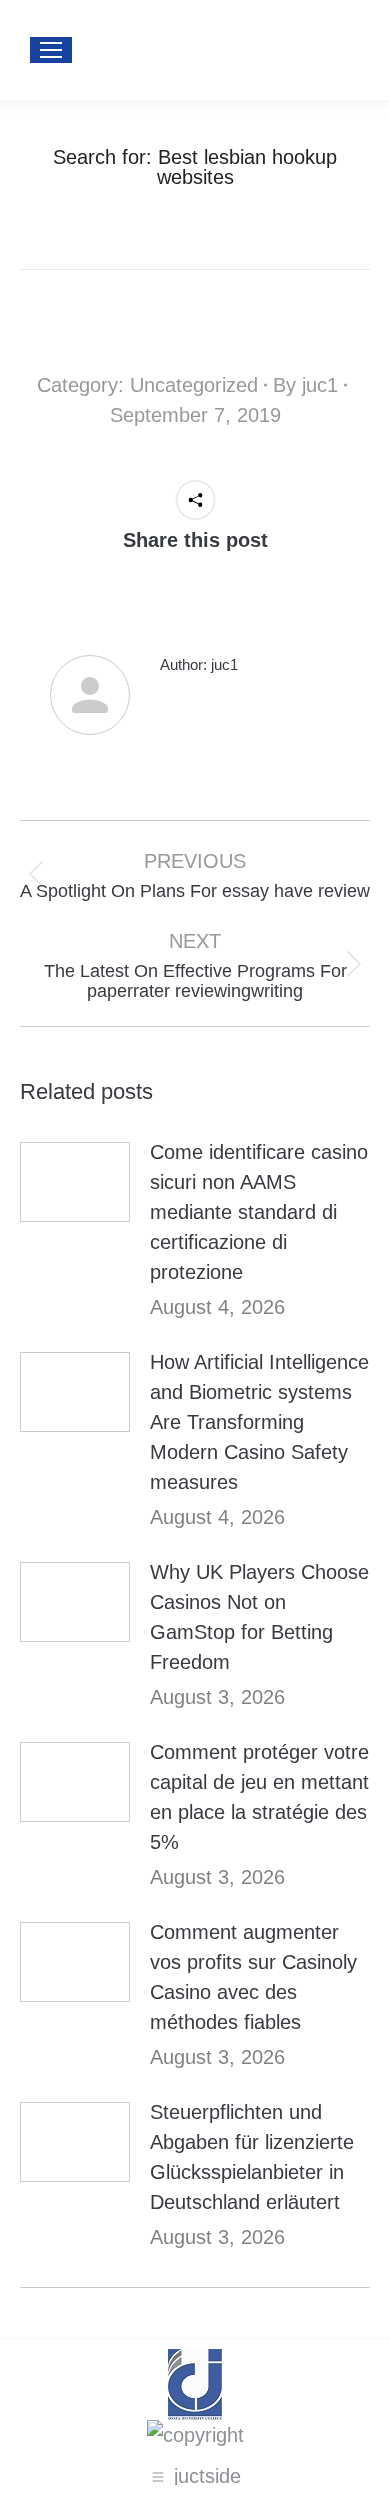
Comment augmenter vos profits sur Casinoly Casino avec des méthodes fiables (253, 1977)
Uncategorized (194, 385)
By (305, 385)
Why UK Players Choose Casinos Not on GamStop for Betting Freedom (259, 1617)
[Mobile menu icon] (51, 50)
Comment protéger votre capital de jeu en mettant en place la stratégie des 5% (259, 1797)
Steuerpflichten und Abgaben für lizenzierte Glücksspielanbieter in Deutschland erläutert (252, 2157)
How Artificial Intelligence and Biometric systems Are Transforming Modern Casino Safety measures (259, 1422)
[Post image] (75, 1182)
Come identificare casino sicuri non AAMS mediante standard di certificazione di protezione (259, 1212)
